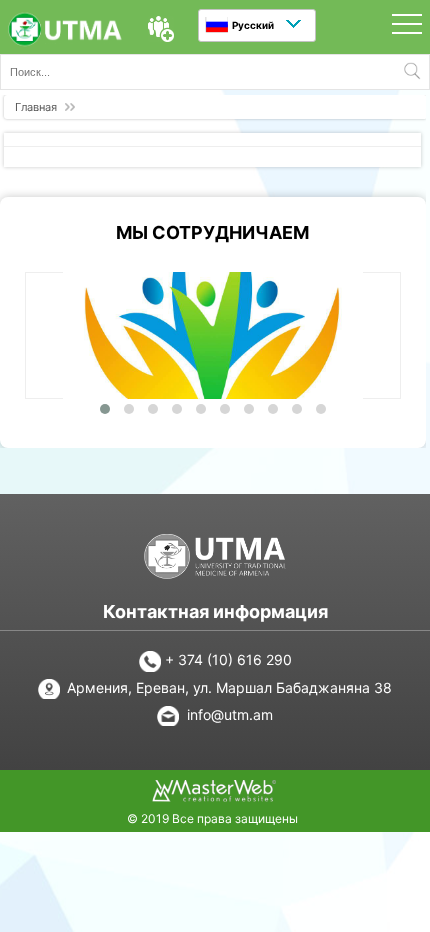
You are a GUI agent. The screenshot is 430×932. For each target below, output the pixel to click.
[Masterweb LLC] (214, 796)
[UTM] (64, 31)
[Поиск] (412, 72)
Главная (36, 107)
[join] (161, 29)
